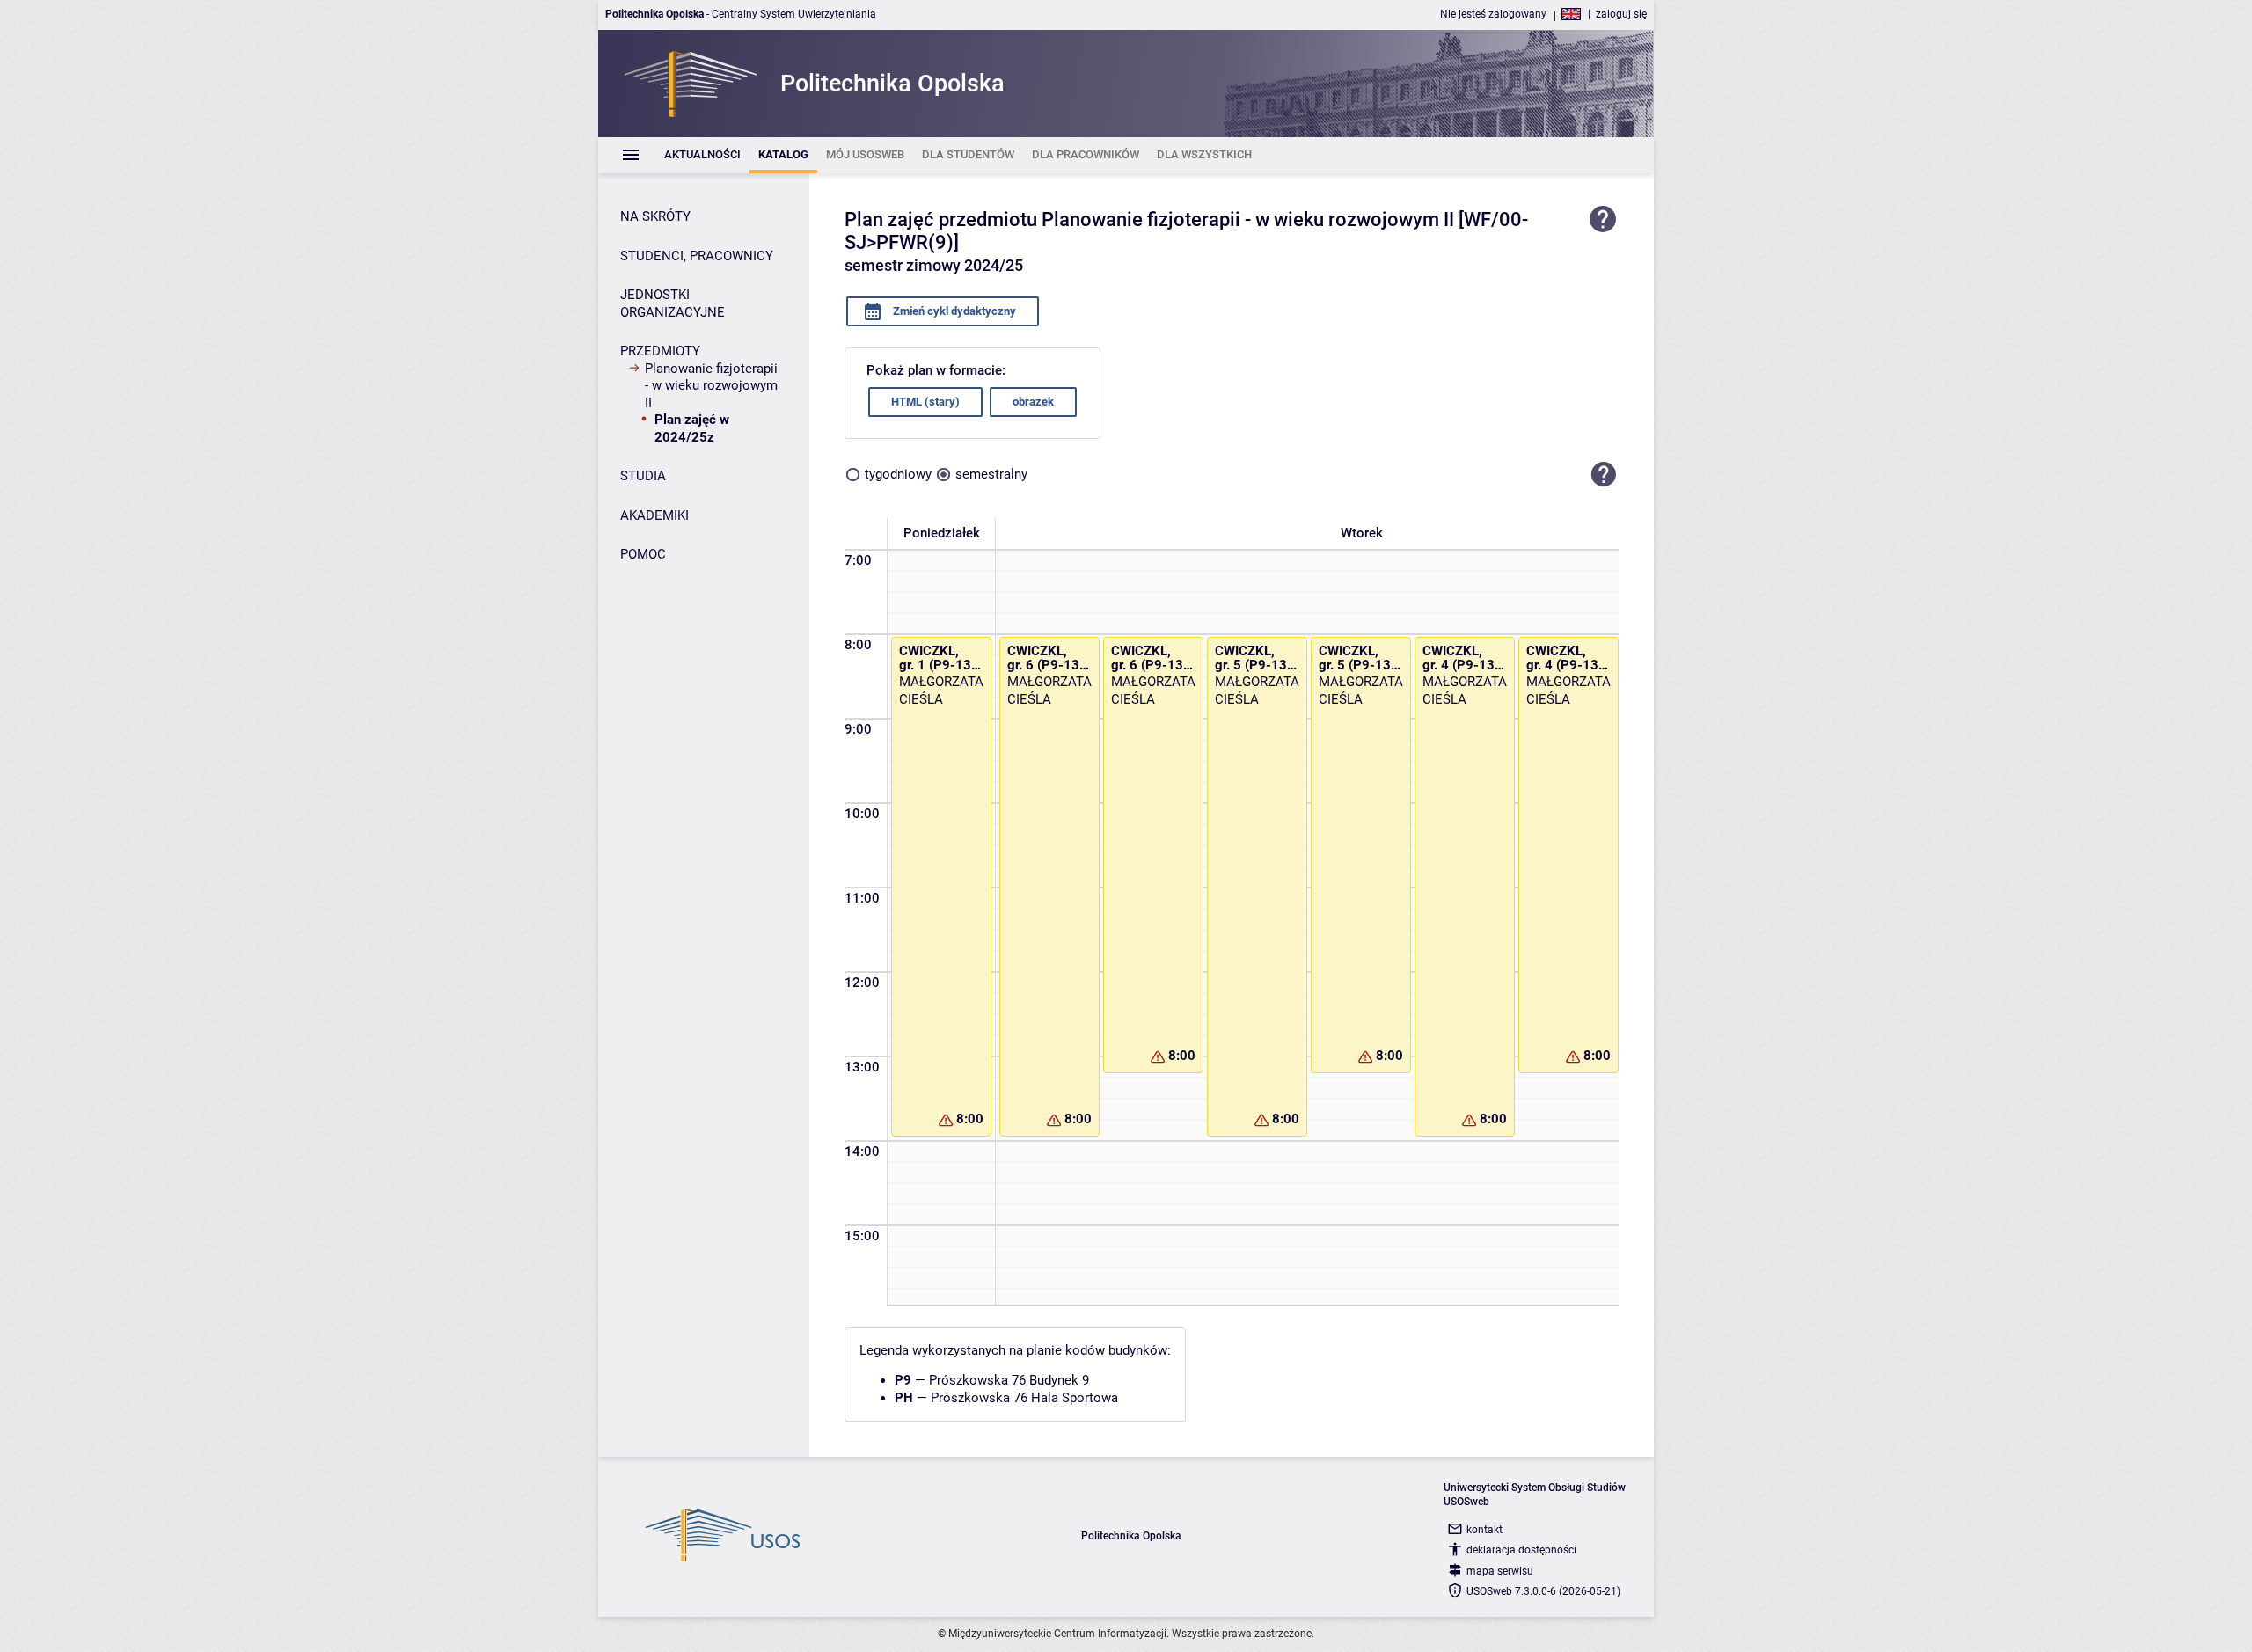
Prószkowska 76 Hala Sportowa (1024, 1398)
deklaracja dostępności (1521, 1550)
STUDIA (643, 476)
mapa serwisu (1500, 1571)
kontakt (1484, 1530)
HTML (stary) (925, 402)
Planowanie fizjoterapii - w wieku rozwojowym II (711, 386)
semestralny (991, 474)
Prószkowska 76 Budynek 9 (1009, 1380)
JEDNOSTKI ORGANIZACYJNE (673, 303)
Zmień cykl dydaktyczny (953, 311)
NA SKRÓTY (655, 216)
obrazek (1033, 402)
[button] (1604, 475)
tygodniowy (898, 474)
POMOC (643, 554)
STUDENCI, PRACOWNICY (697, 256)
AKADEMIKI (654, 515)
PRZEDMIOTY (660, 351)
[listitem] (702, 155)
